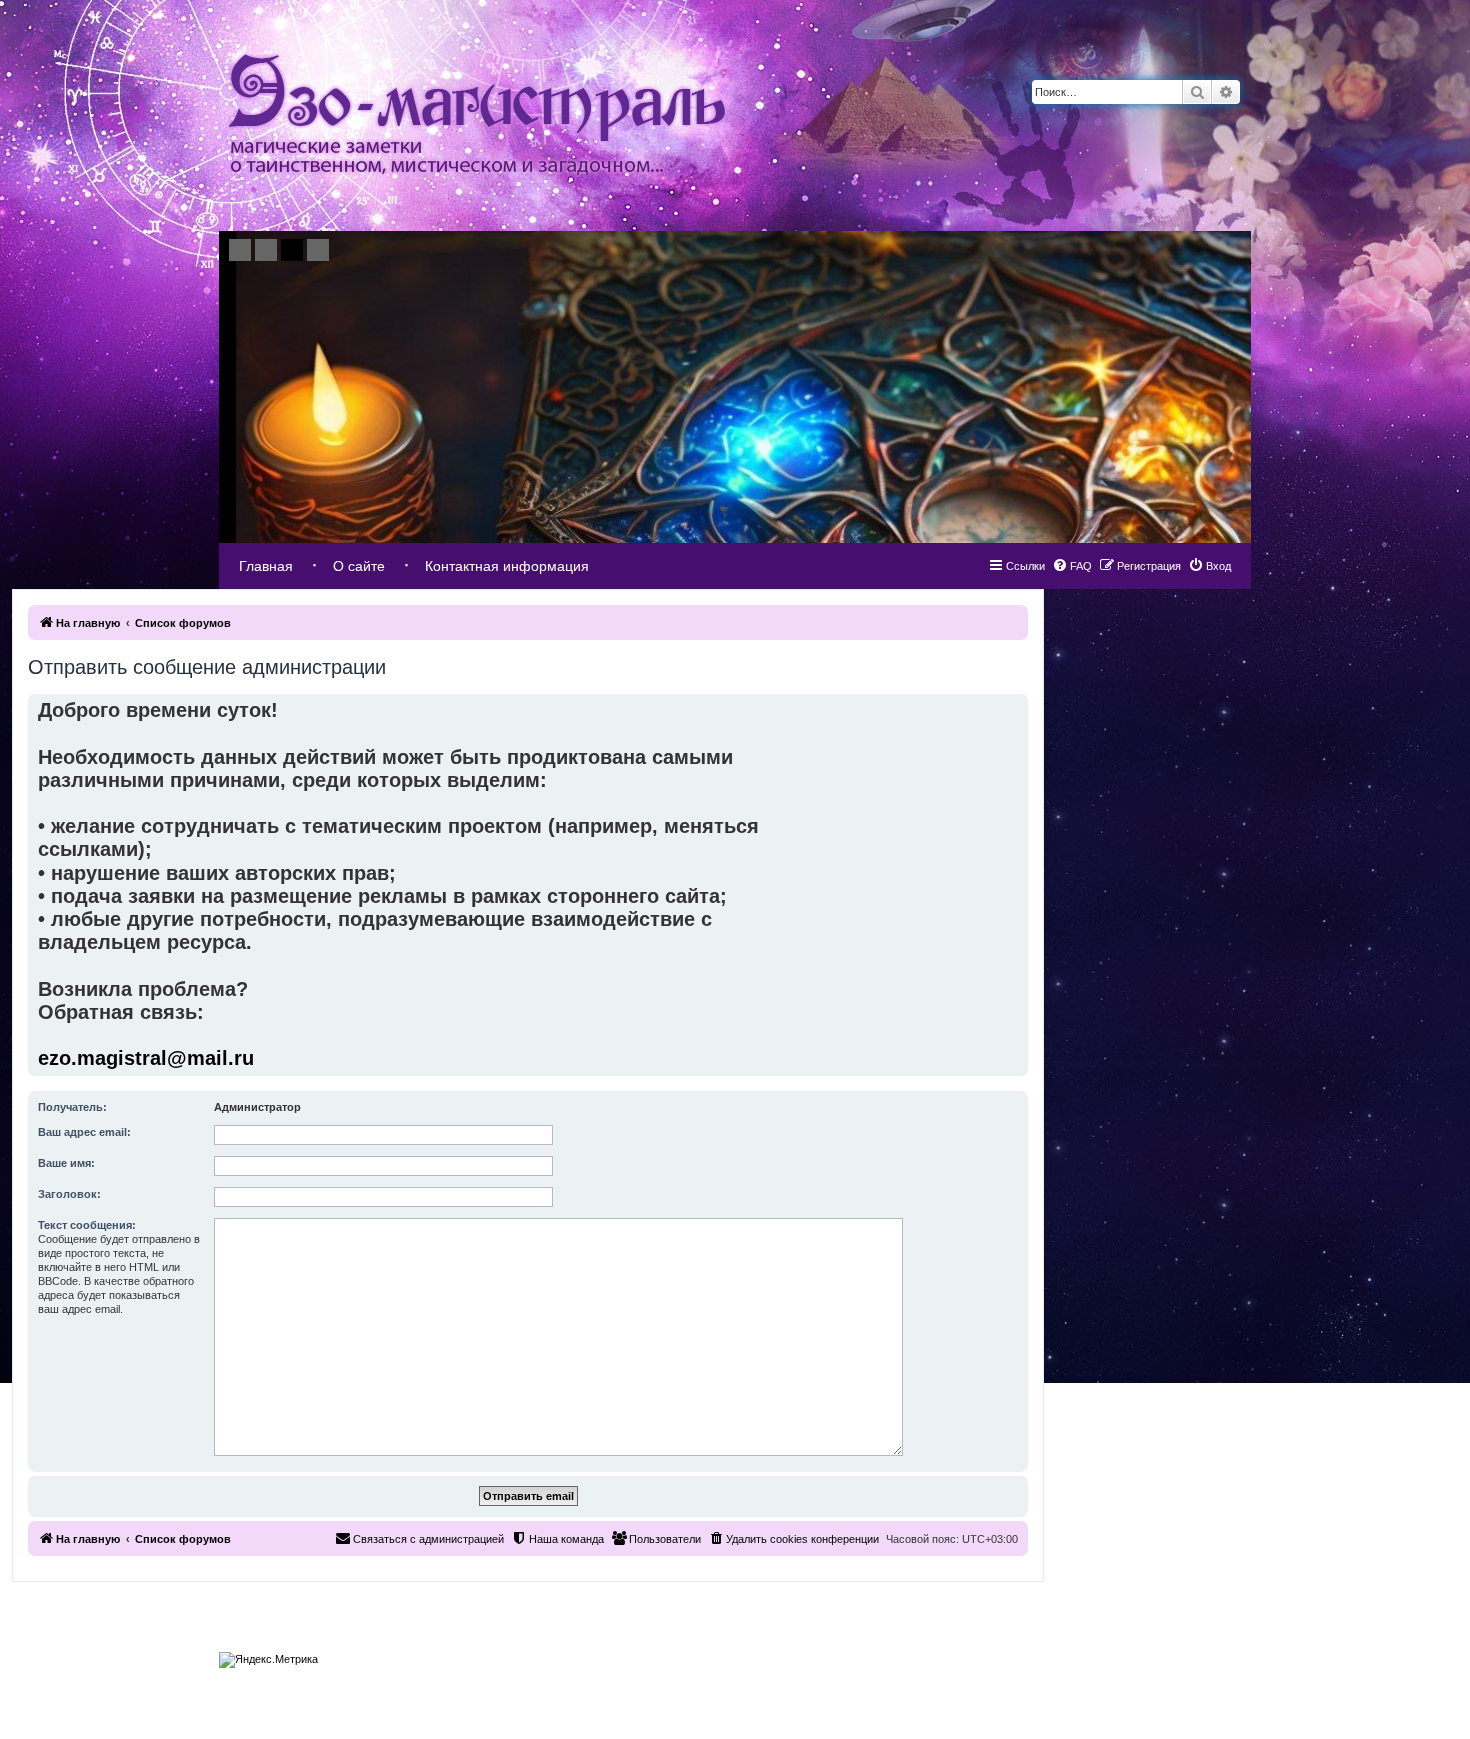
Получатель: (72, 1107)
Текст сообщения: (87, 1225)
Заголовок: (69, 1194)
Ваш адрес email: (84, 1132)
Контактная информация (507, 566)
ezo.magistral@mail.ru (146, 1058)
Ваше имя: (66, 1163)
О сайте (359, 566)
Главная (266, 566)
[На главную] (477, 115)
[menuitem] (1209, 566)
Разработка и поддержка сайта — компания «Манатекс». (1135, 1655)
